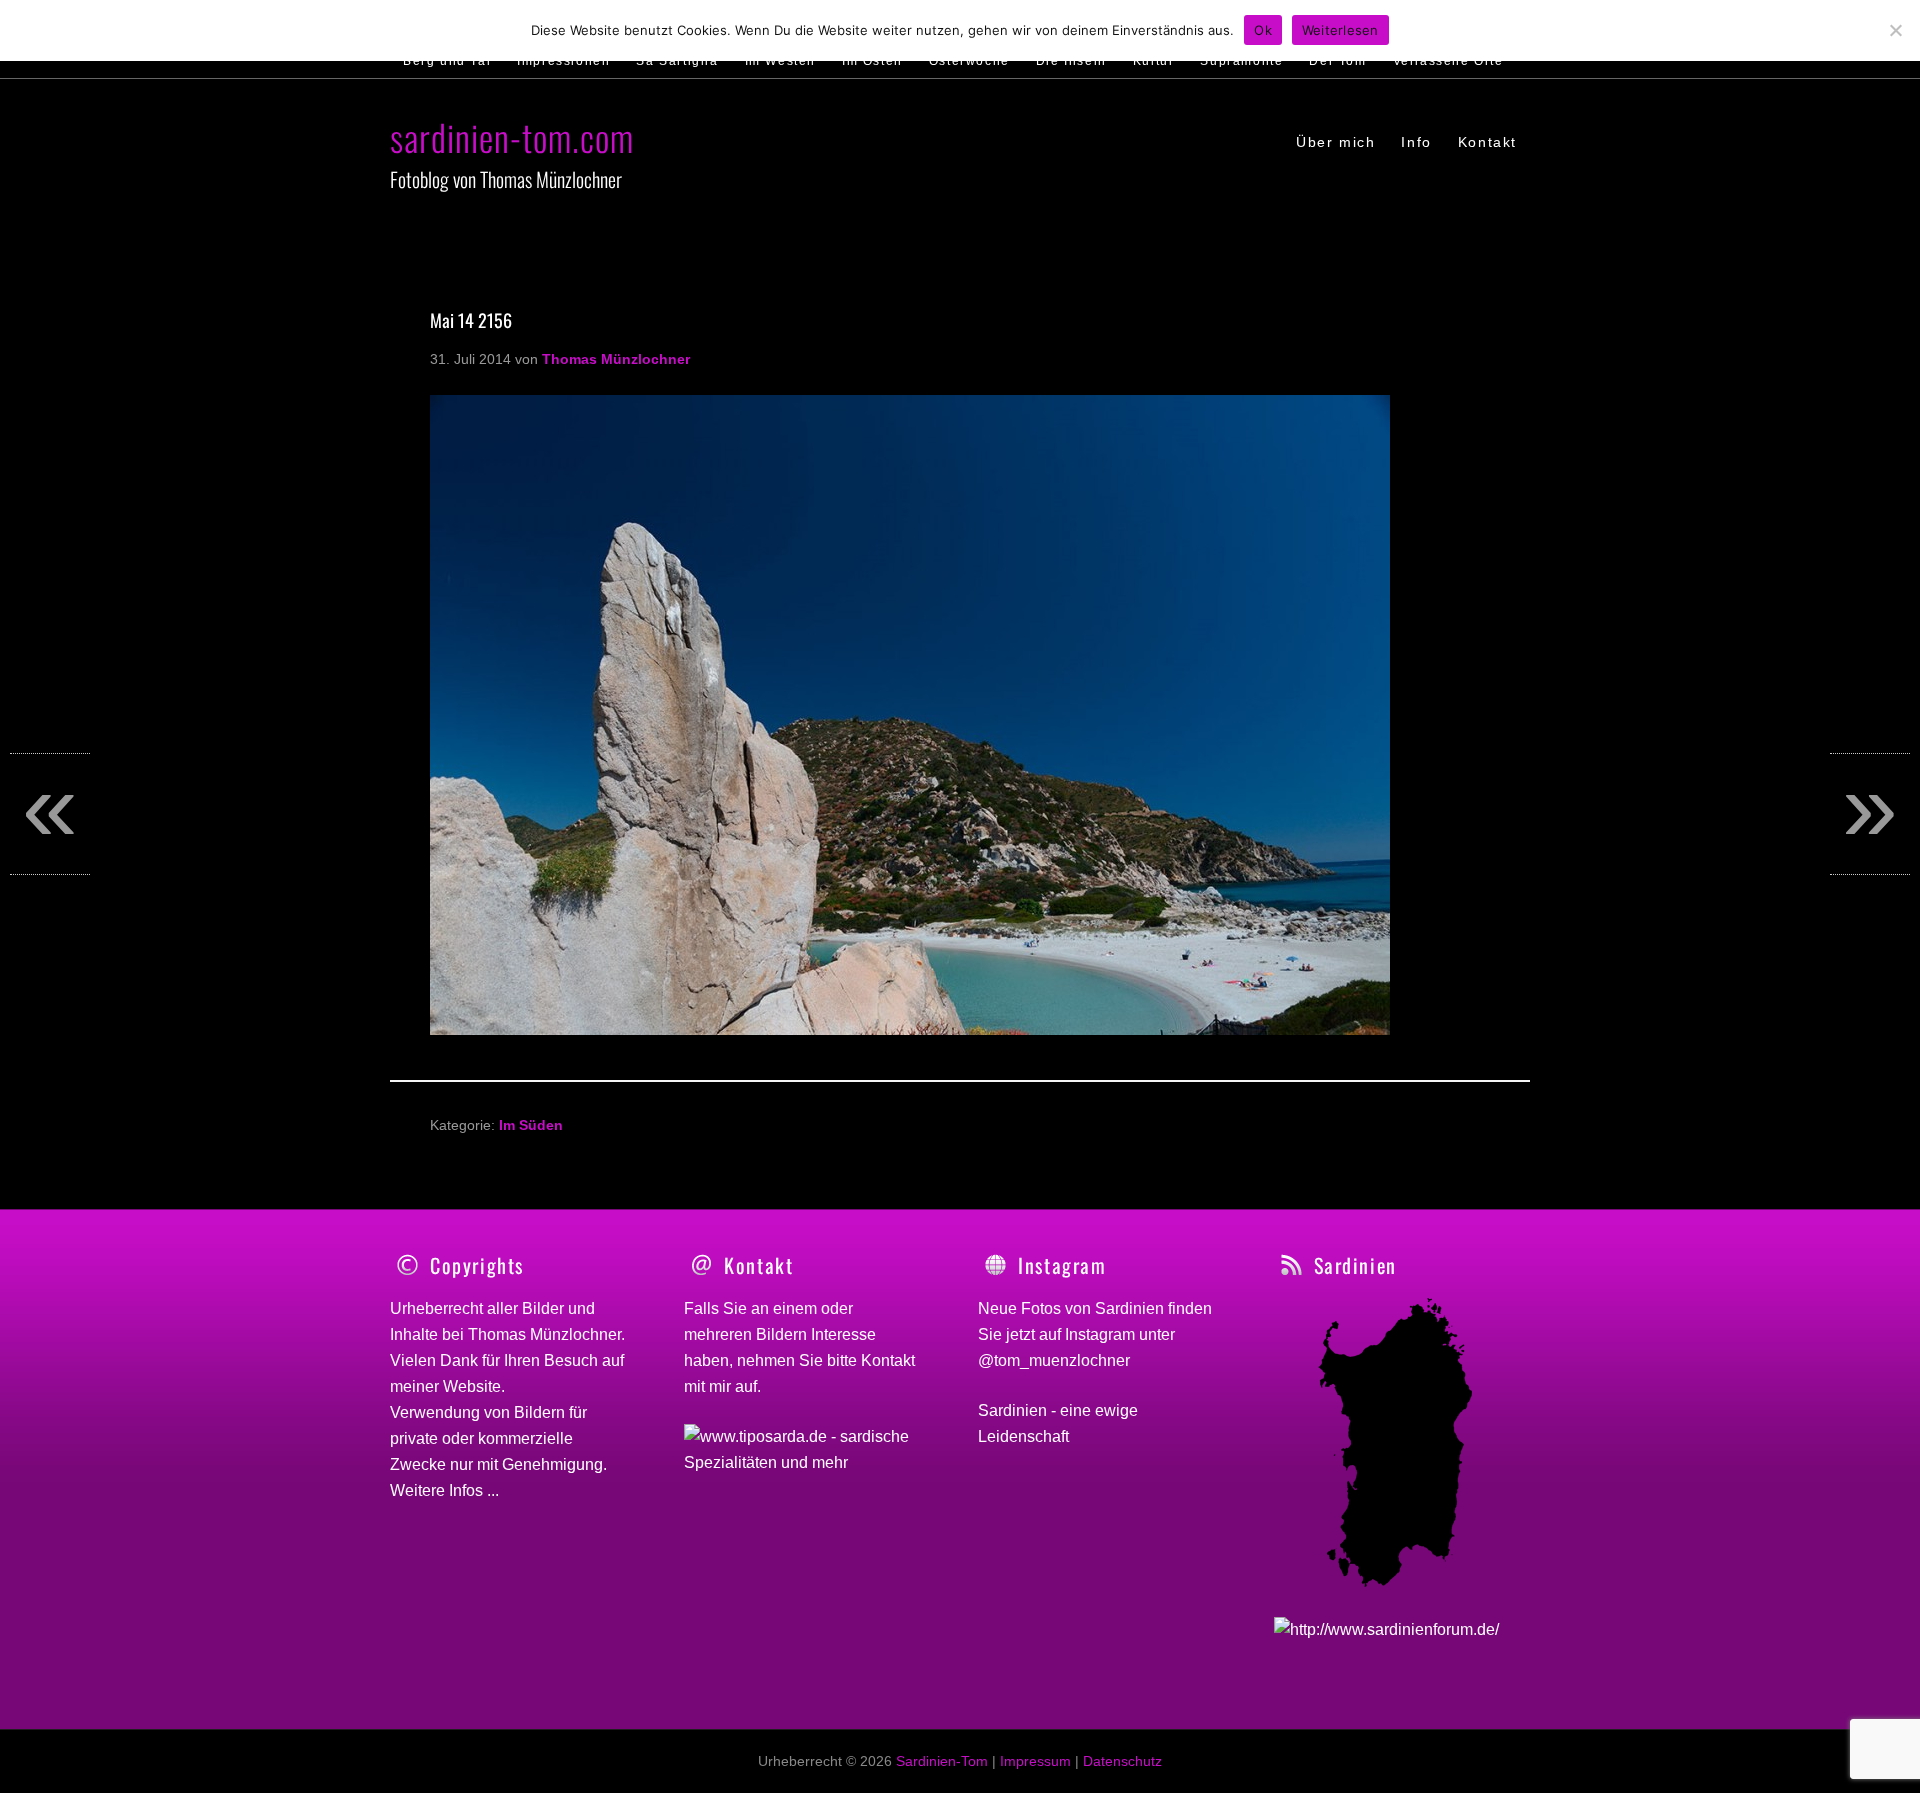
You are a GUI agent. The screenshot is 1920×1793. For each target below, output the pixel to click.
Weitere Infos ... (444, 1490)
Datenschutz (1122, 1761)
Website (472, 1386)
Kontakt (888, 1360)
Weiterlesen (1340, 30)
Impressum (1035, 1761)
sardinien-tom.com (512, 136)
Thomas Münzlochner (544, 1334)
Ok (1263, 30)
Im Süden (531, 1125)
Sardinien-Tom (942, 1761)
